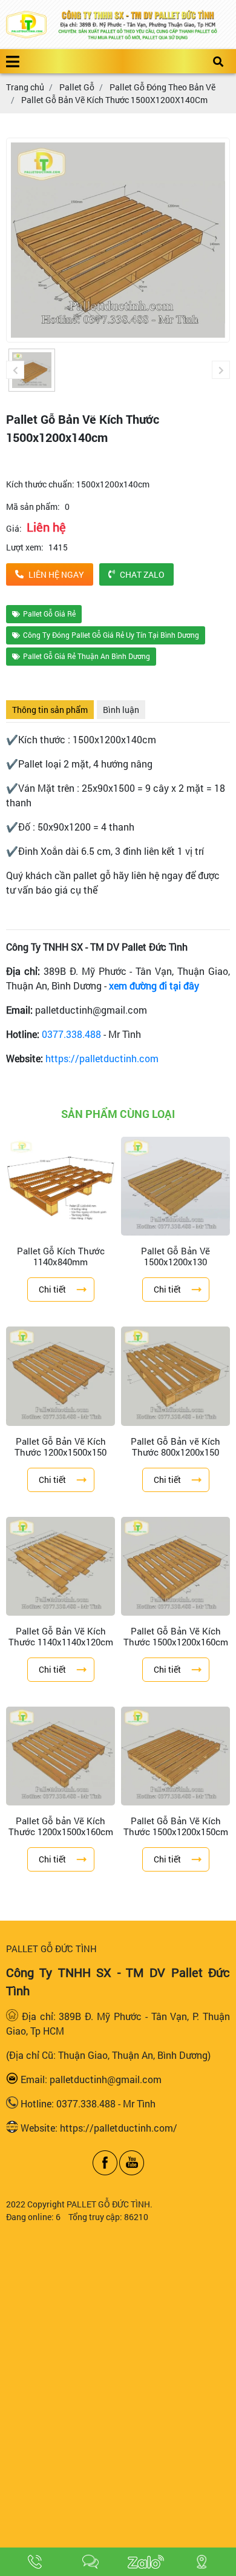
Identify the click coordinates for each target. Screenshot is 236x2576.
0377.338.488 (71, 1034)
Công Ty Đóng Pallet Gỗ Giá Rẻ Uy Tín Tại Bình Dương (111, 635)
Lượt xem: (25, 547)
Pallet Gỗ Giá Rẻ (49, 614)
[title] (35, 2562)
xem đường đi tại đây (154, 985)
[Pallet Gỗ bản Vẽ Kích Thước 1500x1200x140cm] (32, 370)
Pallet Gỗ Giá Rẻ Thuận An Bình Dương (87, 656)
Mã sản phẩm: (33, 507)
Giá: (14, 528)
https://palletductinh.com (102, 1058)
